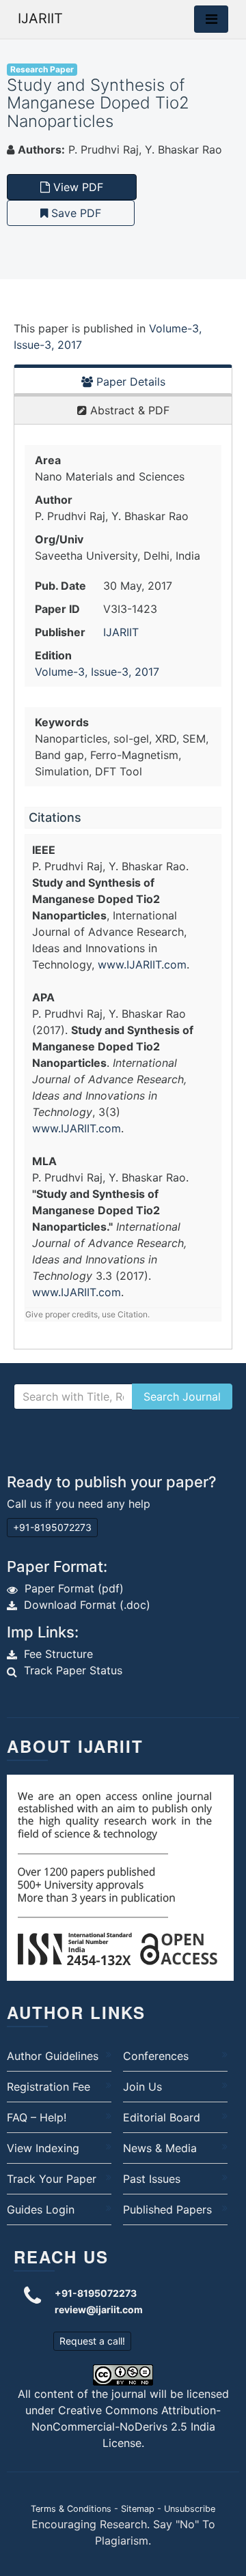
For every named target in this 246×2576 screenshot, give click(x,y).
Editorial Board (162, 2117)
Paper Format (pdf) (74, 1588)
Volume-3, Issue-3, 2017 (97, 672)
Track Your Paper (52, 2179)
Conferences (156, 2056)
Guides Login (41, 2209)
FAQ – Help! (37, 2117)
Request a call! (92, 2341)
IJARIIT (40, 18)
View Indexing (43, 2148)
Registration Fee (49, 2087)
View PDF (77, 187)
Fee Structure (58, 1654)
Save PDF (74, 213)
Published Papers (167, 2209)
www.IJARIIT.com (142, 964)
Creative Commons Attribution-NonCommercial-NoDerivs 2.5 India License (126, 2427)
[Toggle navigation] (211, 19)
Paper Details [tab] (129, 382)
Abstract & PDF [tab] (128, 410)
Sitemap (138, 2509)
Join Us (142, 2087)
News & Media (160, 2148)
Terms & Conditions (71, 2509)
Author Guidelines (53, 2056)
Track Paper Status (73, 1670)
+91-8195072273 (52, 1527)
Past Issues (152, 2179)
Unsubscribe (190, 2509)
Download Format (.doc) (87, 1605)
